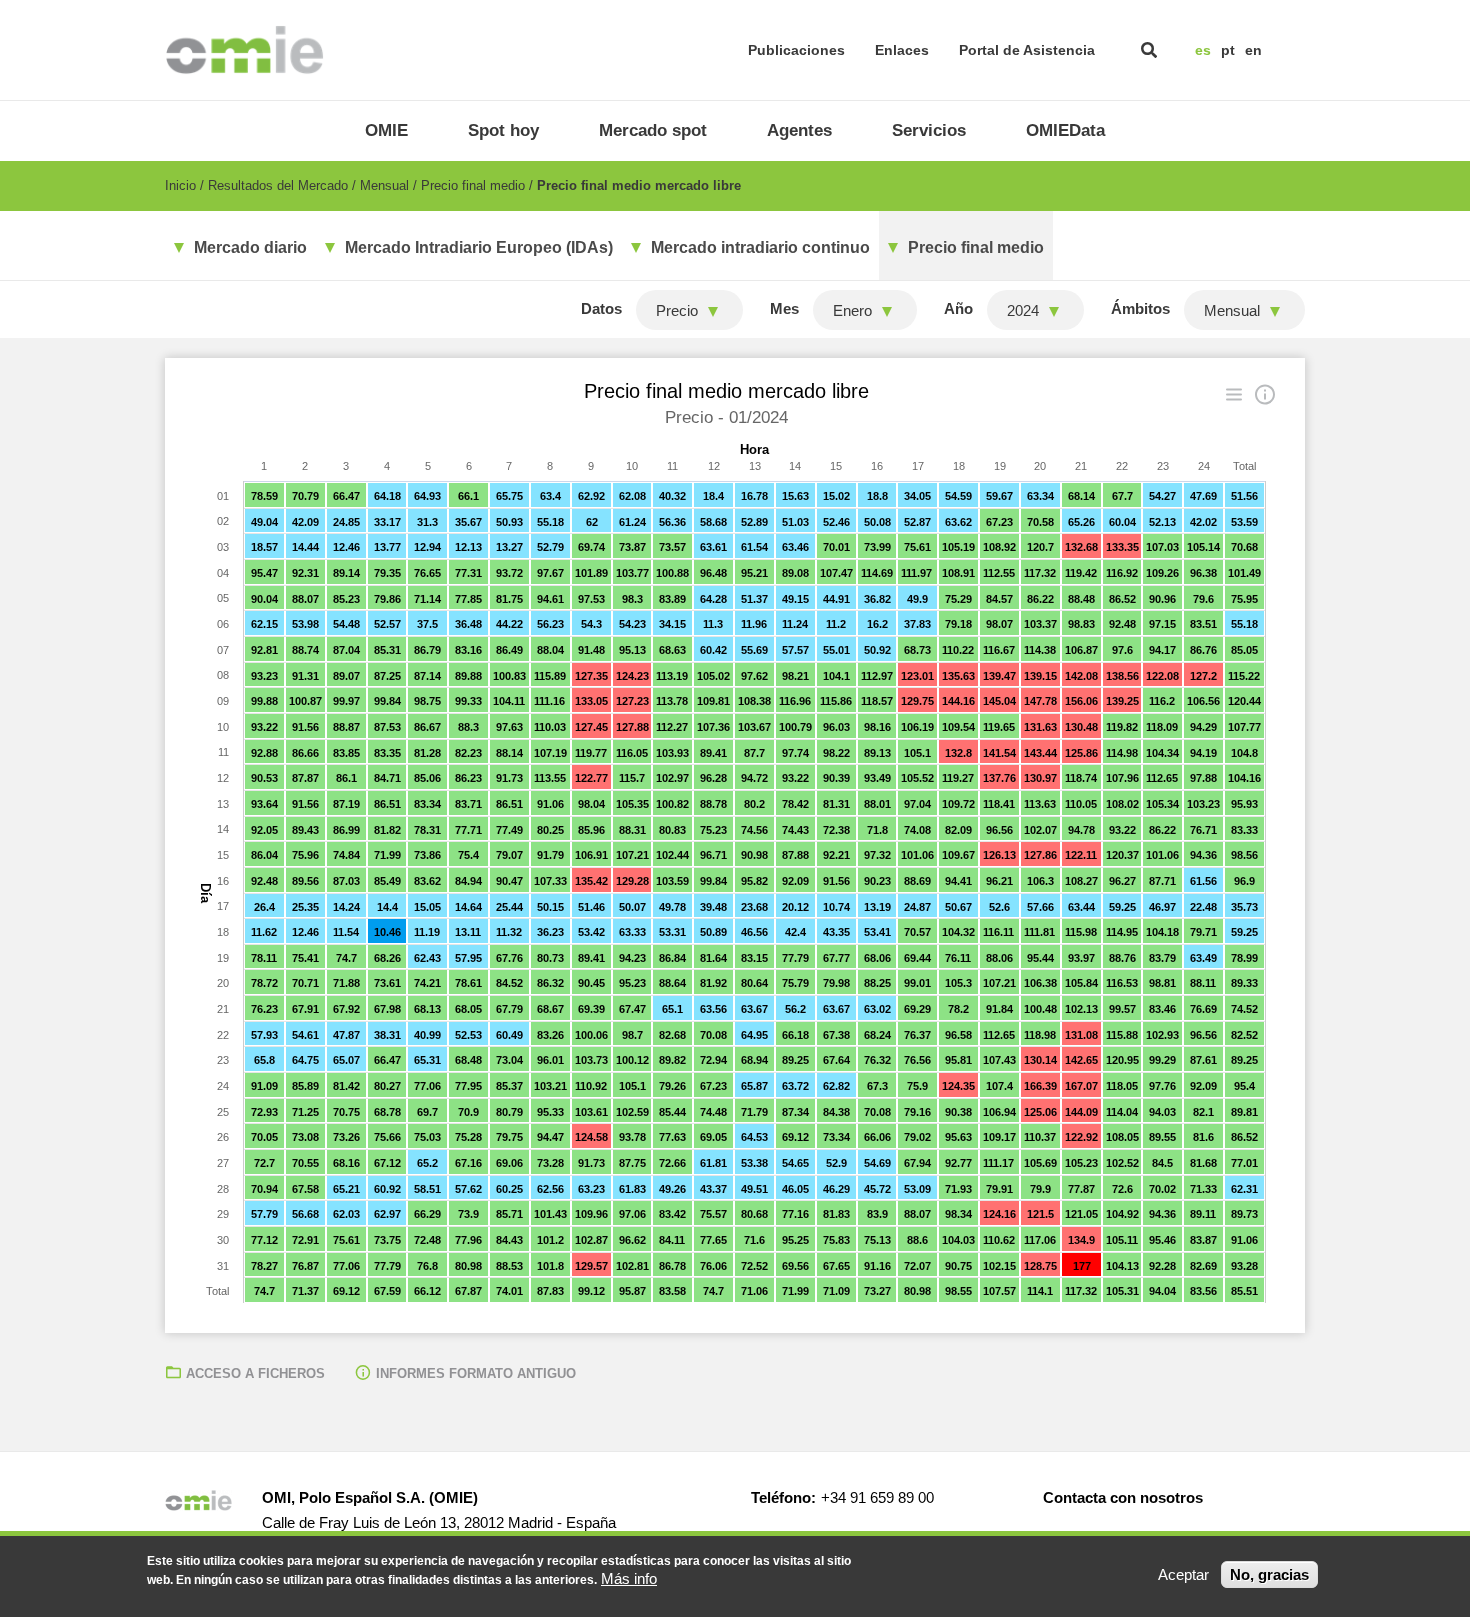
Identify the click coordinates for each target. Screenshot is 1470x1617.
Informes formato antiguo (476, 1373)
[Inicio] (244, 50)
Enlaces (902, 50)
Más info (629, 1578)
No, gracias (1269, 1574)
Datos (601, 308)
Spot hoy (503, 130)
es (1203, 50)
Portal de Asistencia (1027, 50)
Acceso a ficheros (255, 1373)
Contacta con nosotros (1123, 1497)
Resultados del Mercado (278, 185)
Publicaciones (796, 50)
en (1253, 50)
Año (958, 308)
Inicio (180, 185)
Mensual (384, 185)
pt (1228, 50)
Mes (784, 308)
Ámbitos (1140, 308)
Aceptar (1183, 1574)
